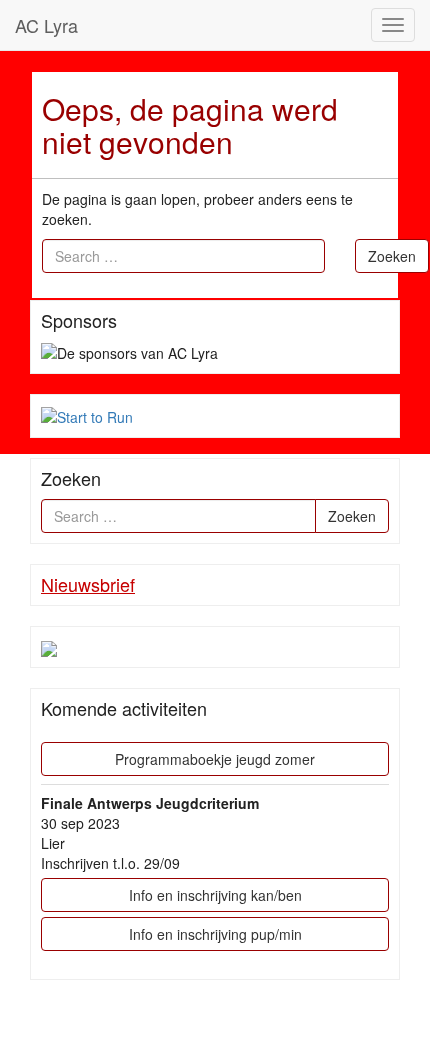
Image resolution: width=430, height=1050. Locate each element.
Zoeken (392, 256)
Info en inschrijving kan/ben (215, 895)
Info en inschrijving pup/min (215, 934)
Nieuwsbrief (88, 584)
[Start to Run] (87, 415)
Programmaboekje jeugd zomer (215, 759)
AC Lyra (46, 25)
